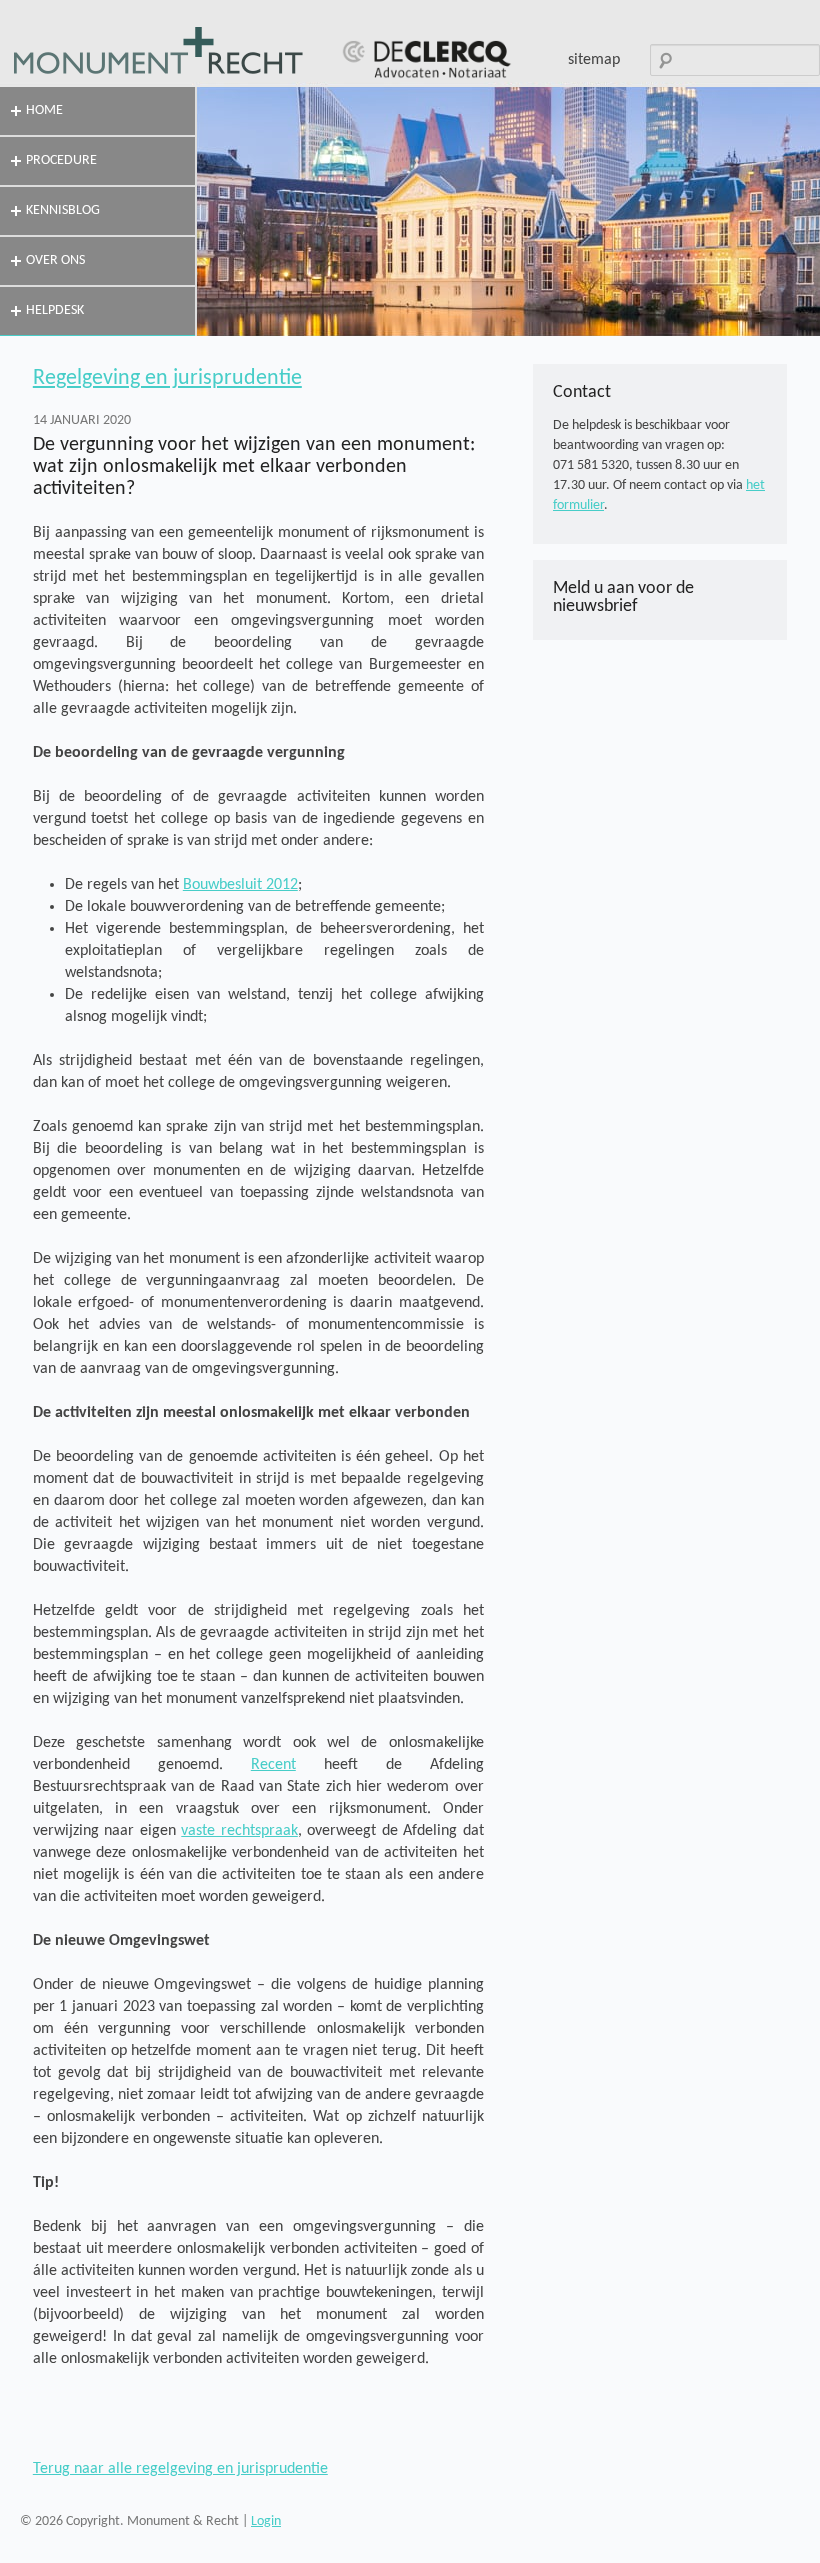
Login (266, 2521)
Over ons (55, 260)
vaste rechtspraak (239, 1831)
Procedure (61, 160)
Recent (273, 1765)
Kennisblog (63, 210)
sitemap (594, 60)
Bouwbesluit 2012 (240, 885)
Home (44, 110)
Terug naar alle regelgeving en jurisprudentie (180, 2469)
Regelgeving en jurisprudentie (167, 378)
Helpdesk (55, 310)
